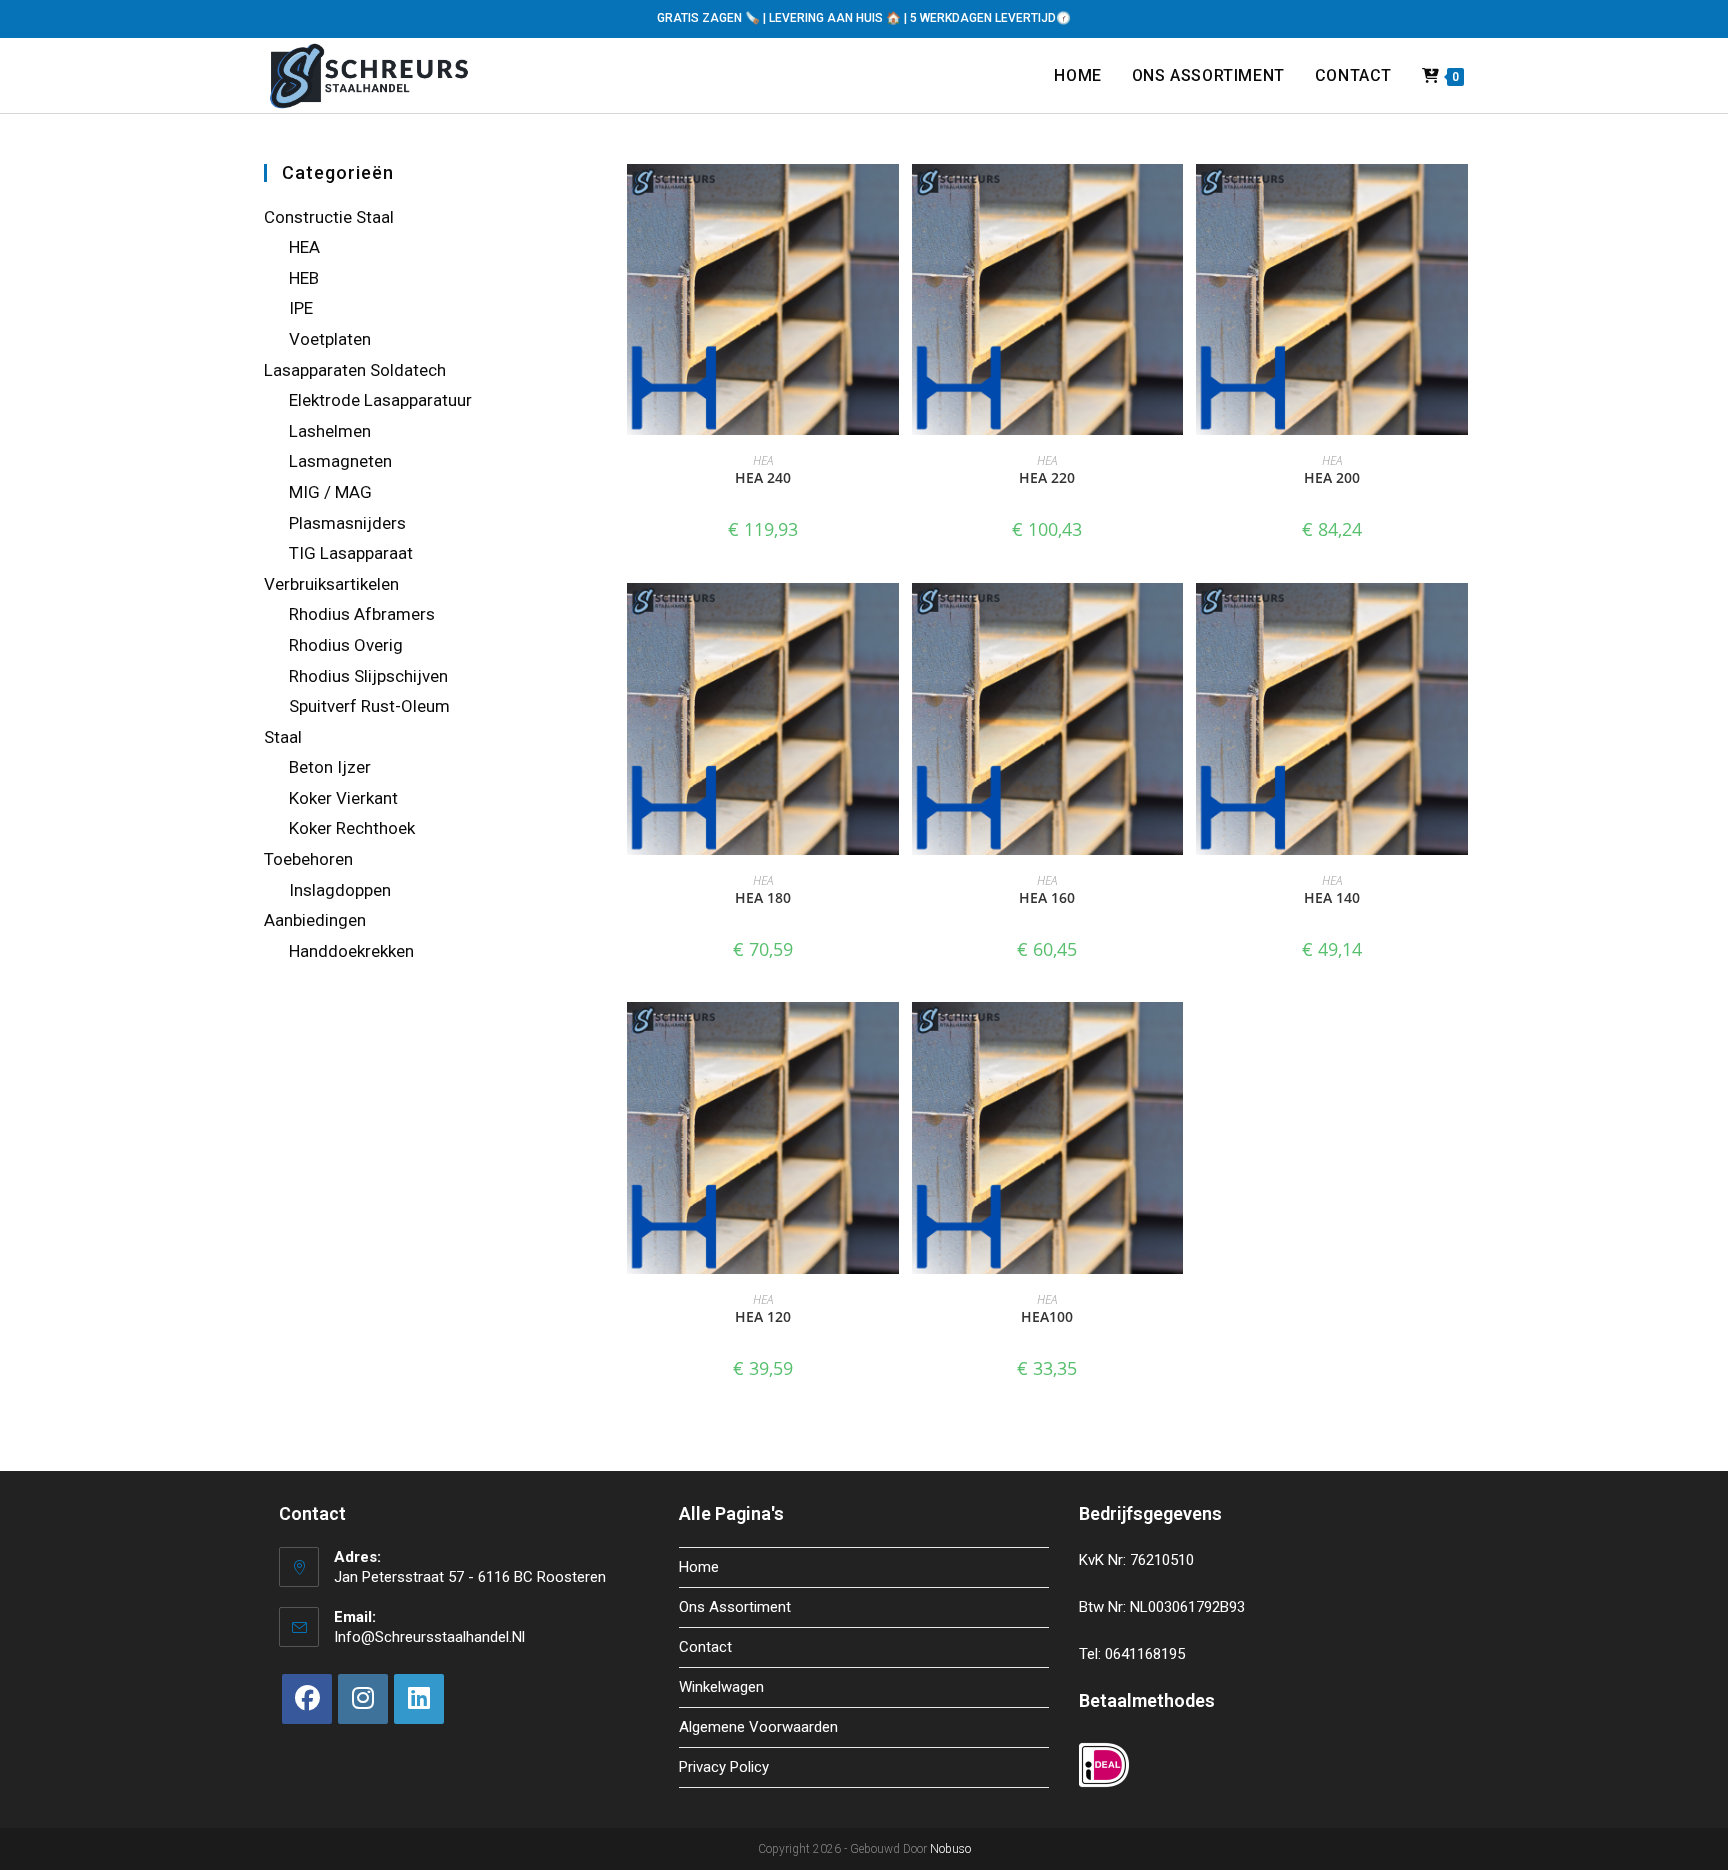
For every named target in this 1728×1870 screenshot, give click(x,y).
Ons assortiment (735, 1607)
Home (699, 1567)
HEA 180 (763, 897)
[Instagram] (363, 1699)
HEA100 (1047, 1316)
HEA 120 (763, 1316)
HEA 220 (1047, 477)
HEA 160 (1047, 897)
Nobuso (950, 1849)
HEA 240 (763, 477)
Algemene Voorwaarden (758, 1727)
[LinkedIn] (419, 1699)
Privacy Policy (724, 1767)
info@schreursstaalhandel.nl (429, 1637)
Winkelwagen (721, 1687)
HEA (763, 460)
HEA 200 (1332, 477)
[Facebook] (307, 1699)
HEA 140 (1332, 897)
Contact (705, 1647)
